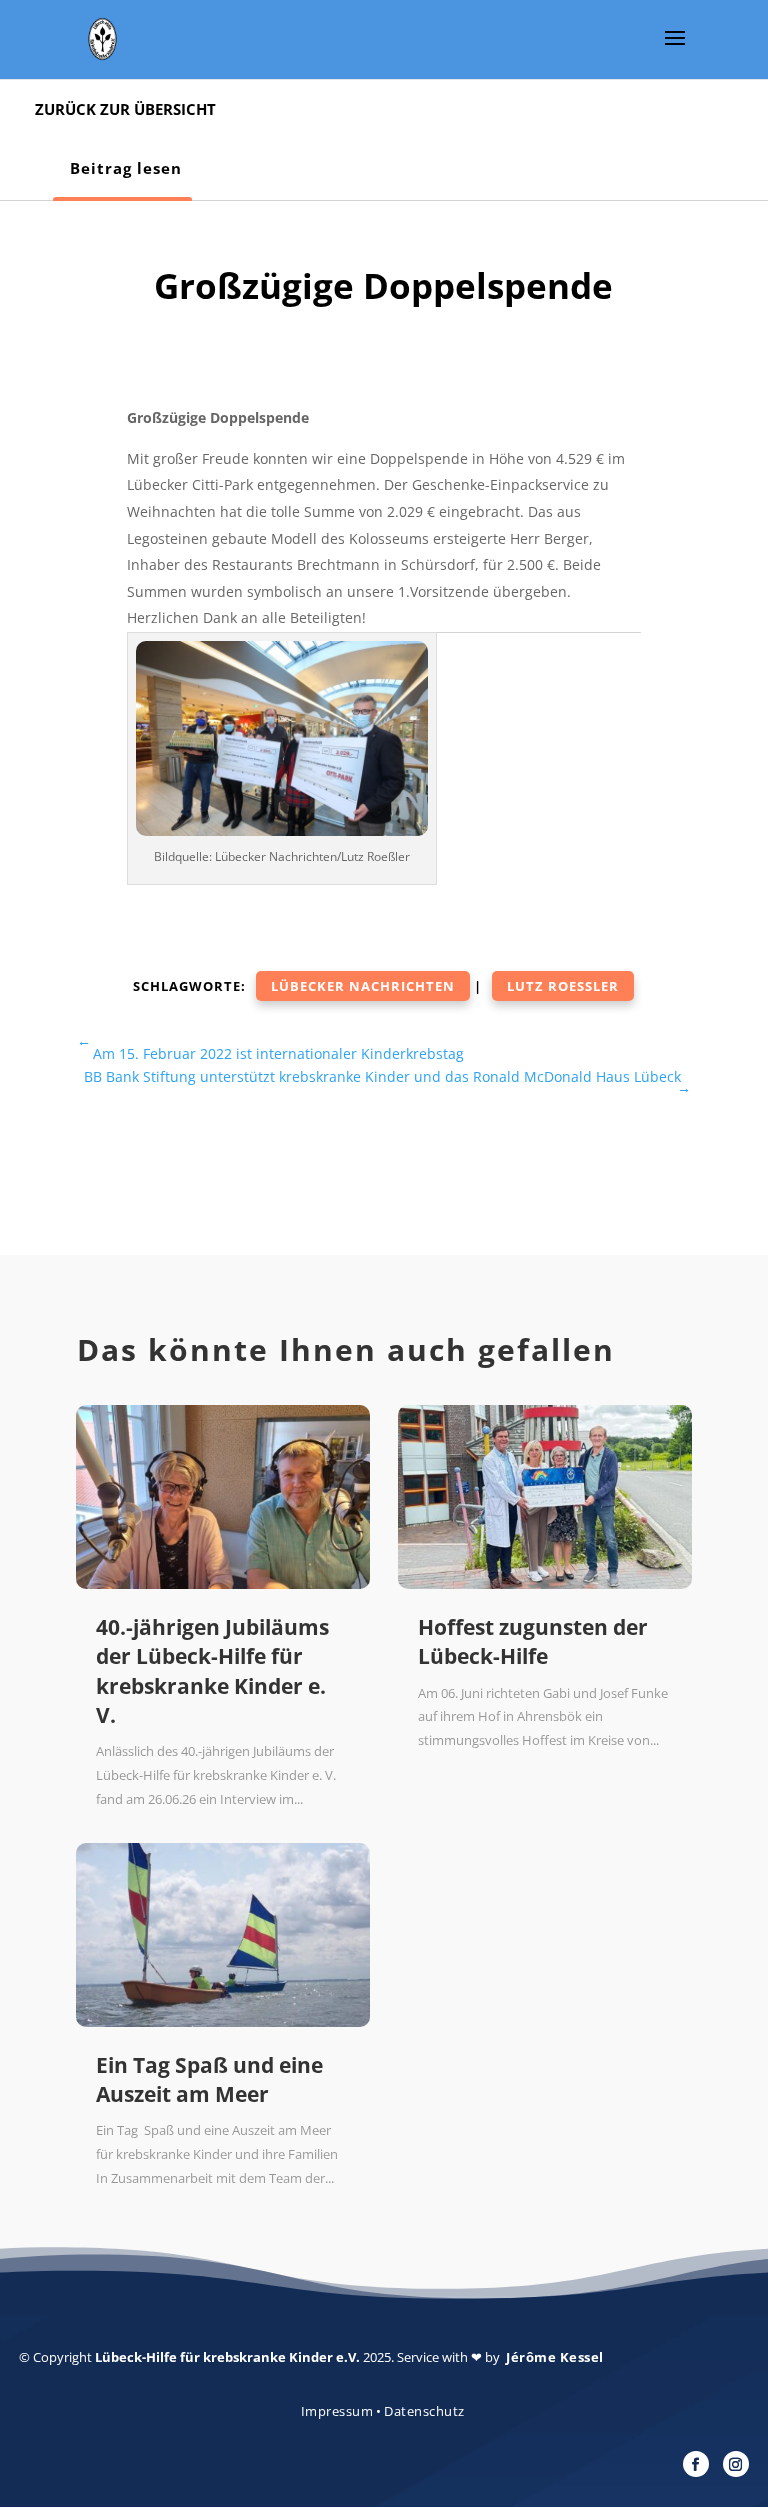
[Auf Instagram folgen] (736, 2464)
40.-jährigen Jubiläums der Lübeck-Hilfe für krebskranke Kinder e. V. (212, 1671)
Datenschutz (424, 2411)
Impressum (337, 2411)
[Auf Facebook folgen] (696, 2464)
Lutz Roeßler (563, 986)
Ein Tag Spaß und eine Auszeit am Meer (209, 2079)
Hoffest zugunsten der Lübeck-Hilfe (533, 1641)
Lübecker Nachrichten (363, 986)
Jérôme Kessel (555, 2357)
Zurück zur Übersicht (125, 109)
